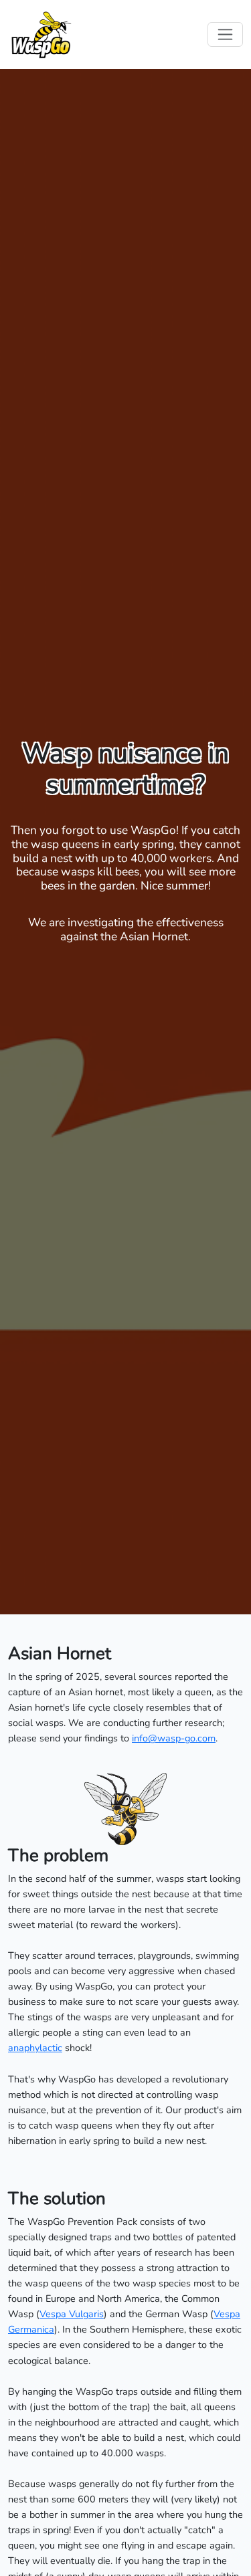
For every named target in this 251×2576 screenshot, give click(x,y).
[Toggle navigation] (225, 34)
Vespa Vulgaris (72, 2314)
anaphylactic (35, 2048)
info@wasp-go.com (174, 1738)
